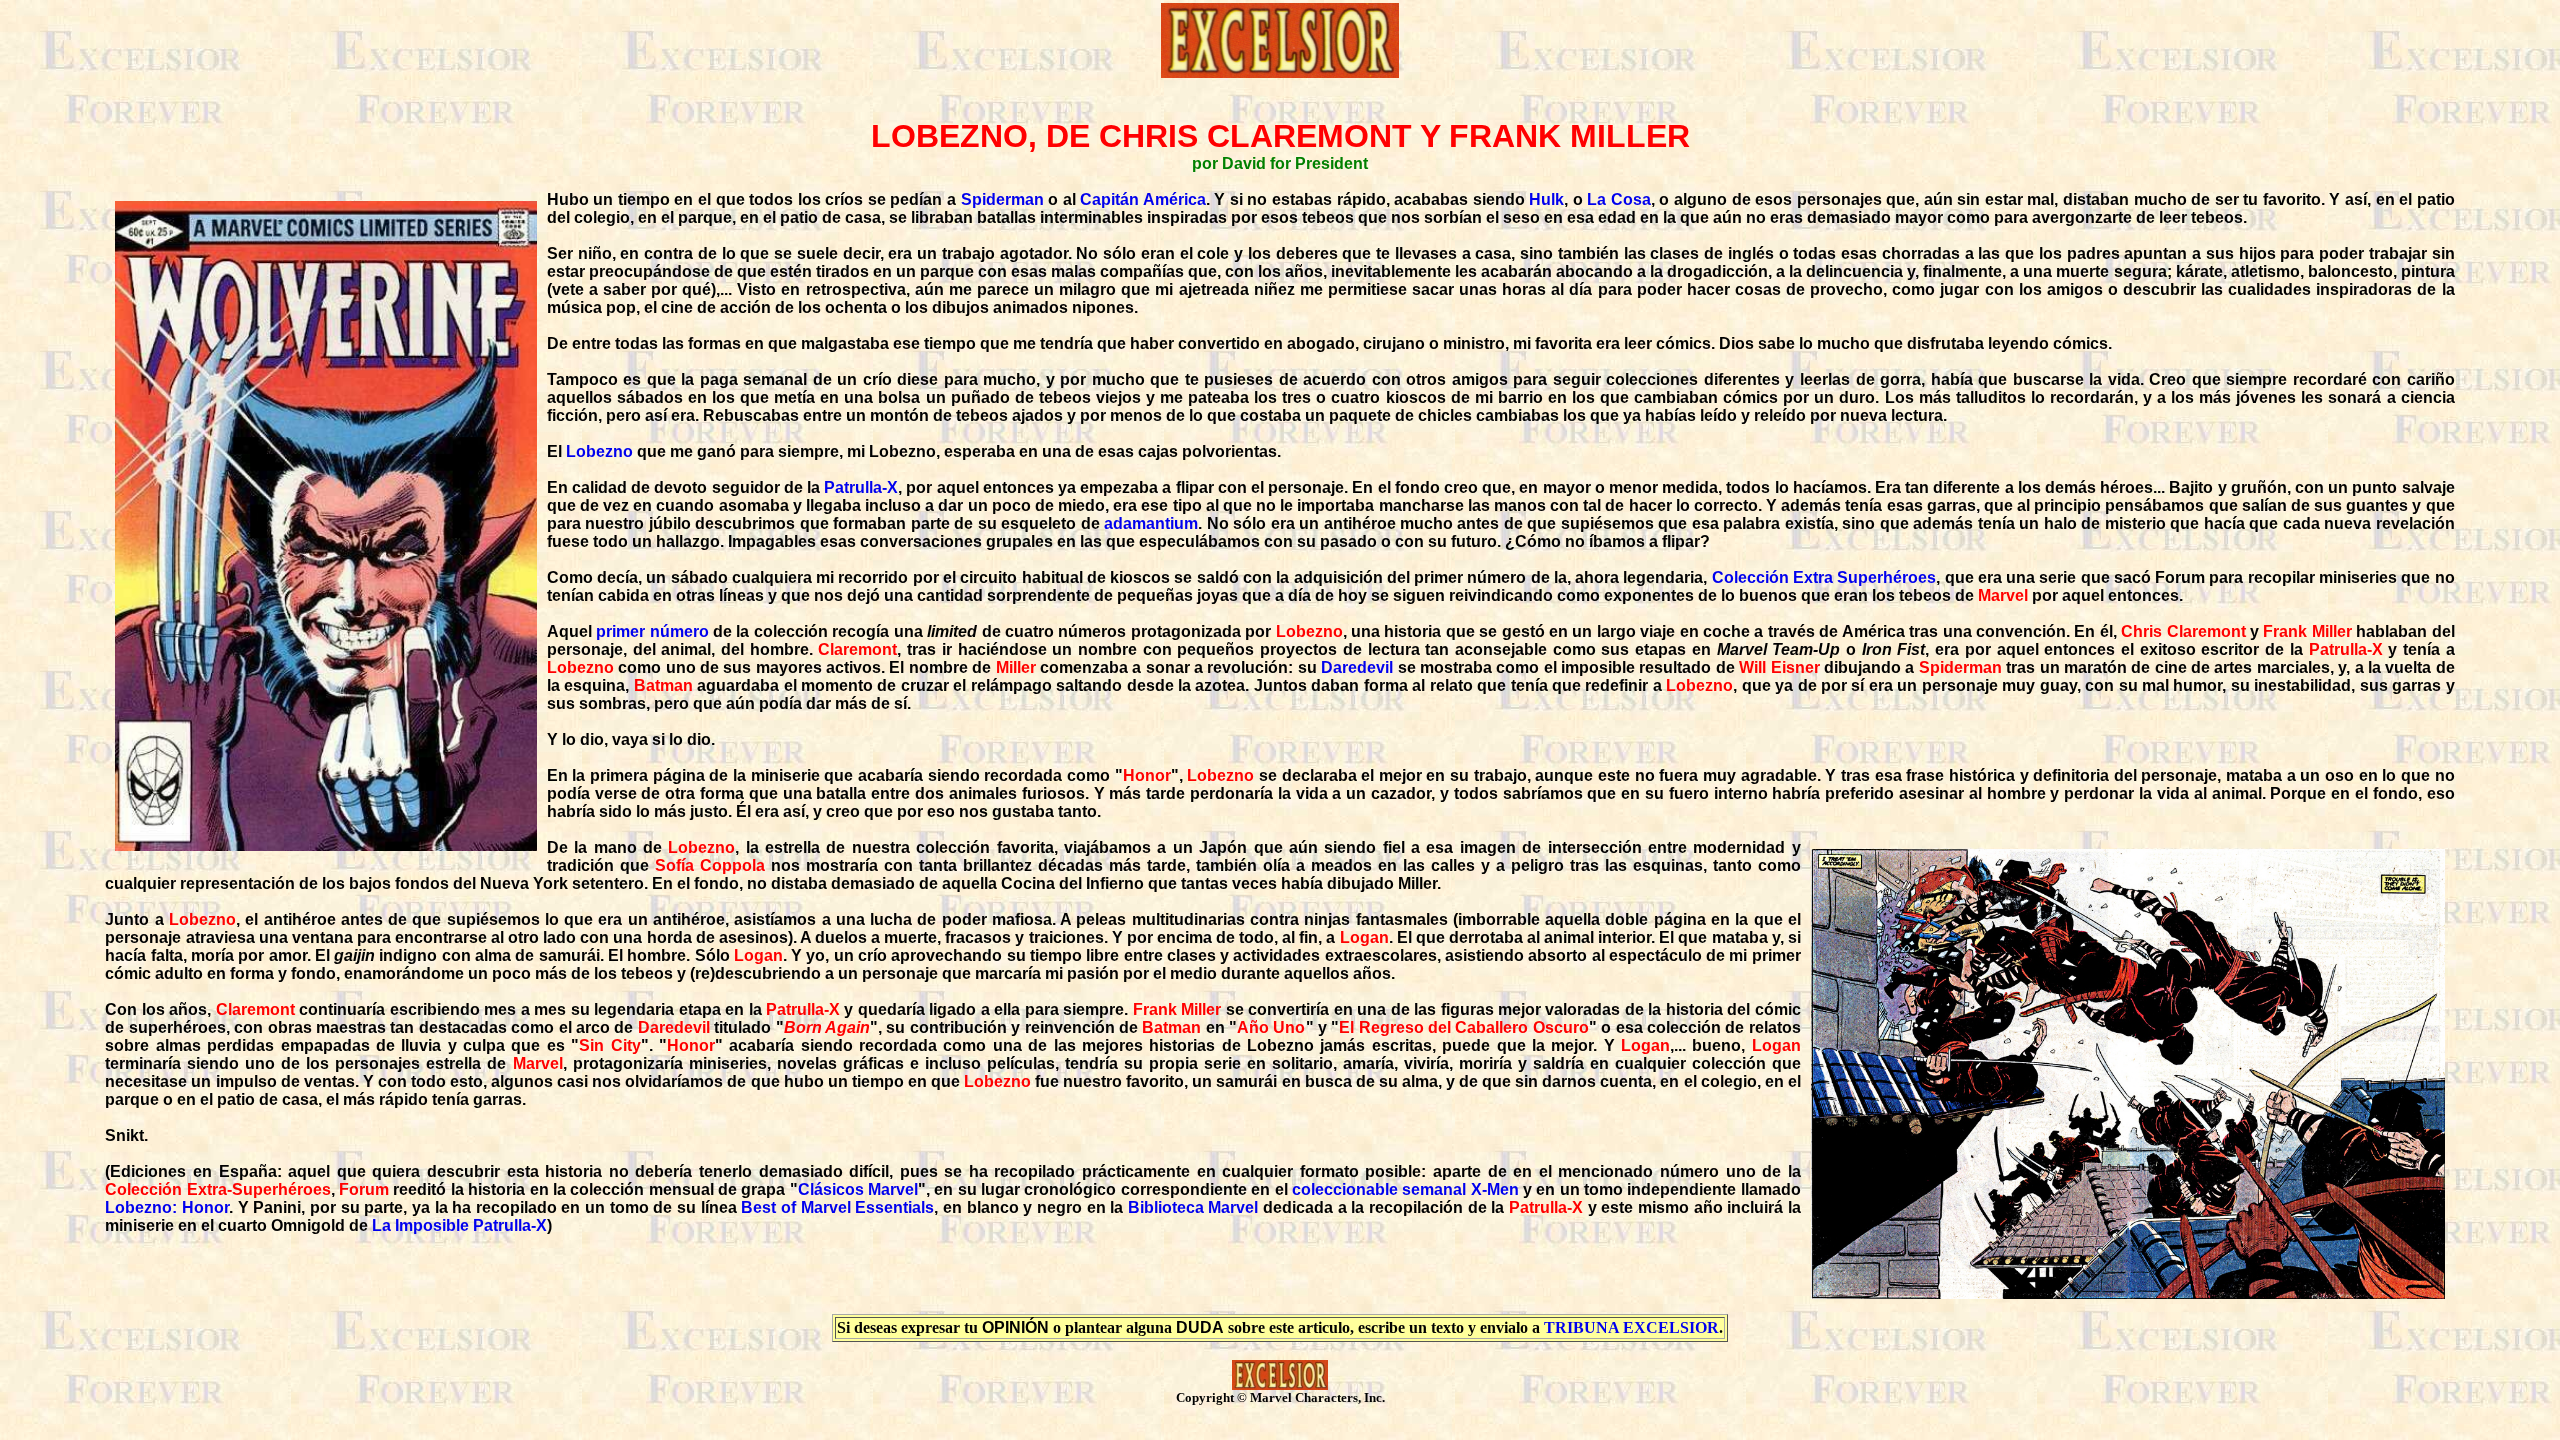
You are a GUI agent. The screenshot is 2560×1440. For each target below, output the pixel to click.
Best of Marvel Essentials (837, 1207)
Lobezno (599, 451)
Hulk (1546, 199)
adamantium (1151, 523)
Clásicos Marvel (858, 1189)
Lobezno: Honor (167, 1207)
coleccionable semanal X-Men (1405, 1189)
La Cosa (1619, 199)
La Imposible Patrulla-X (459, 1225)
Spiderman (1002, 199)
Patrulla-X (861, 487)
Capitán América (1143, 199)
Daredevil (1357, 667)
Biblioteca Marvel (1193, 1207)
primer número (652, 631)
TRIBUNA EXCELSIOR (1631, 1327)
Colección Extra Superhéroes (1824, 577)
